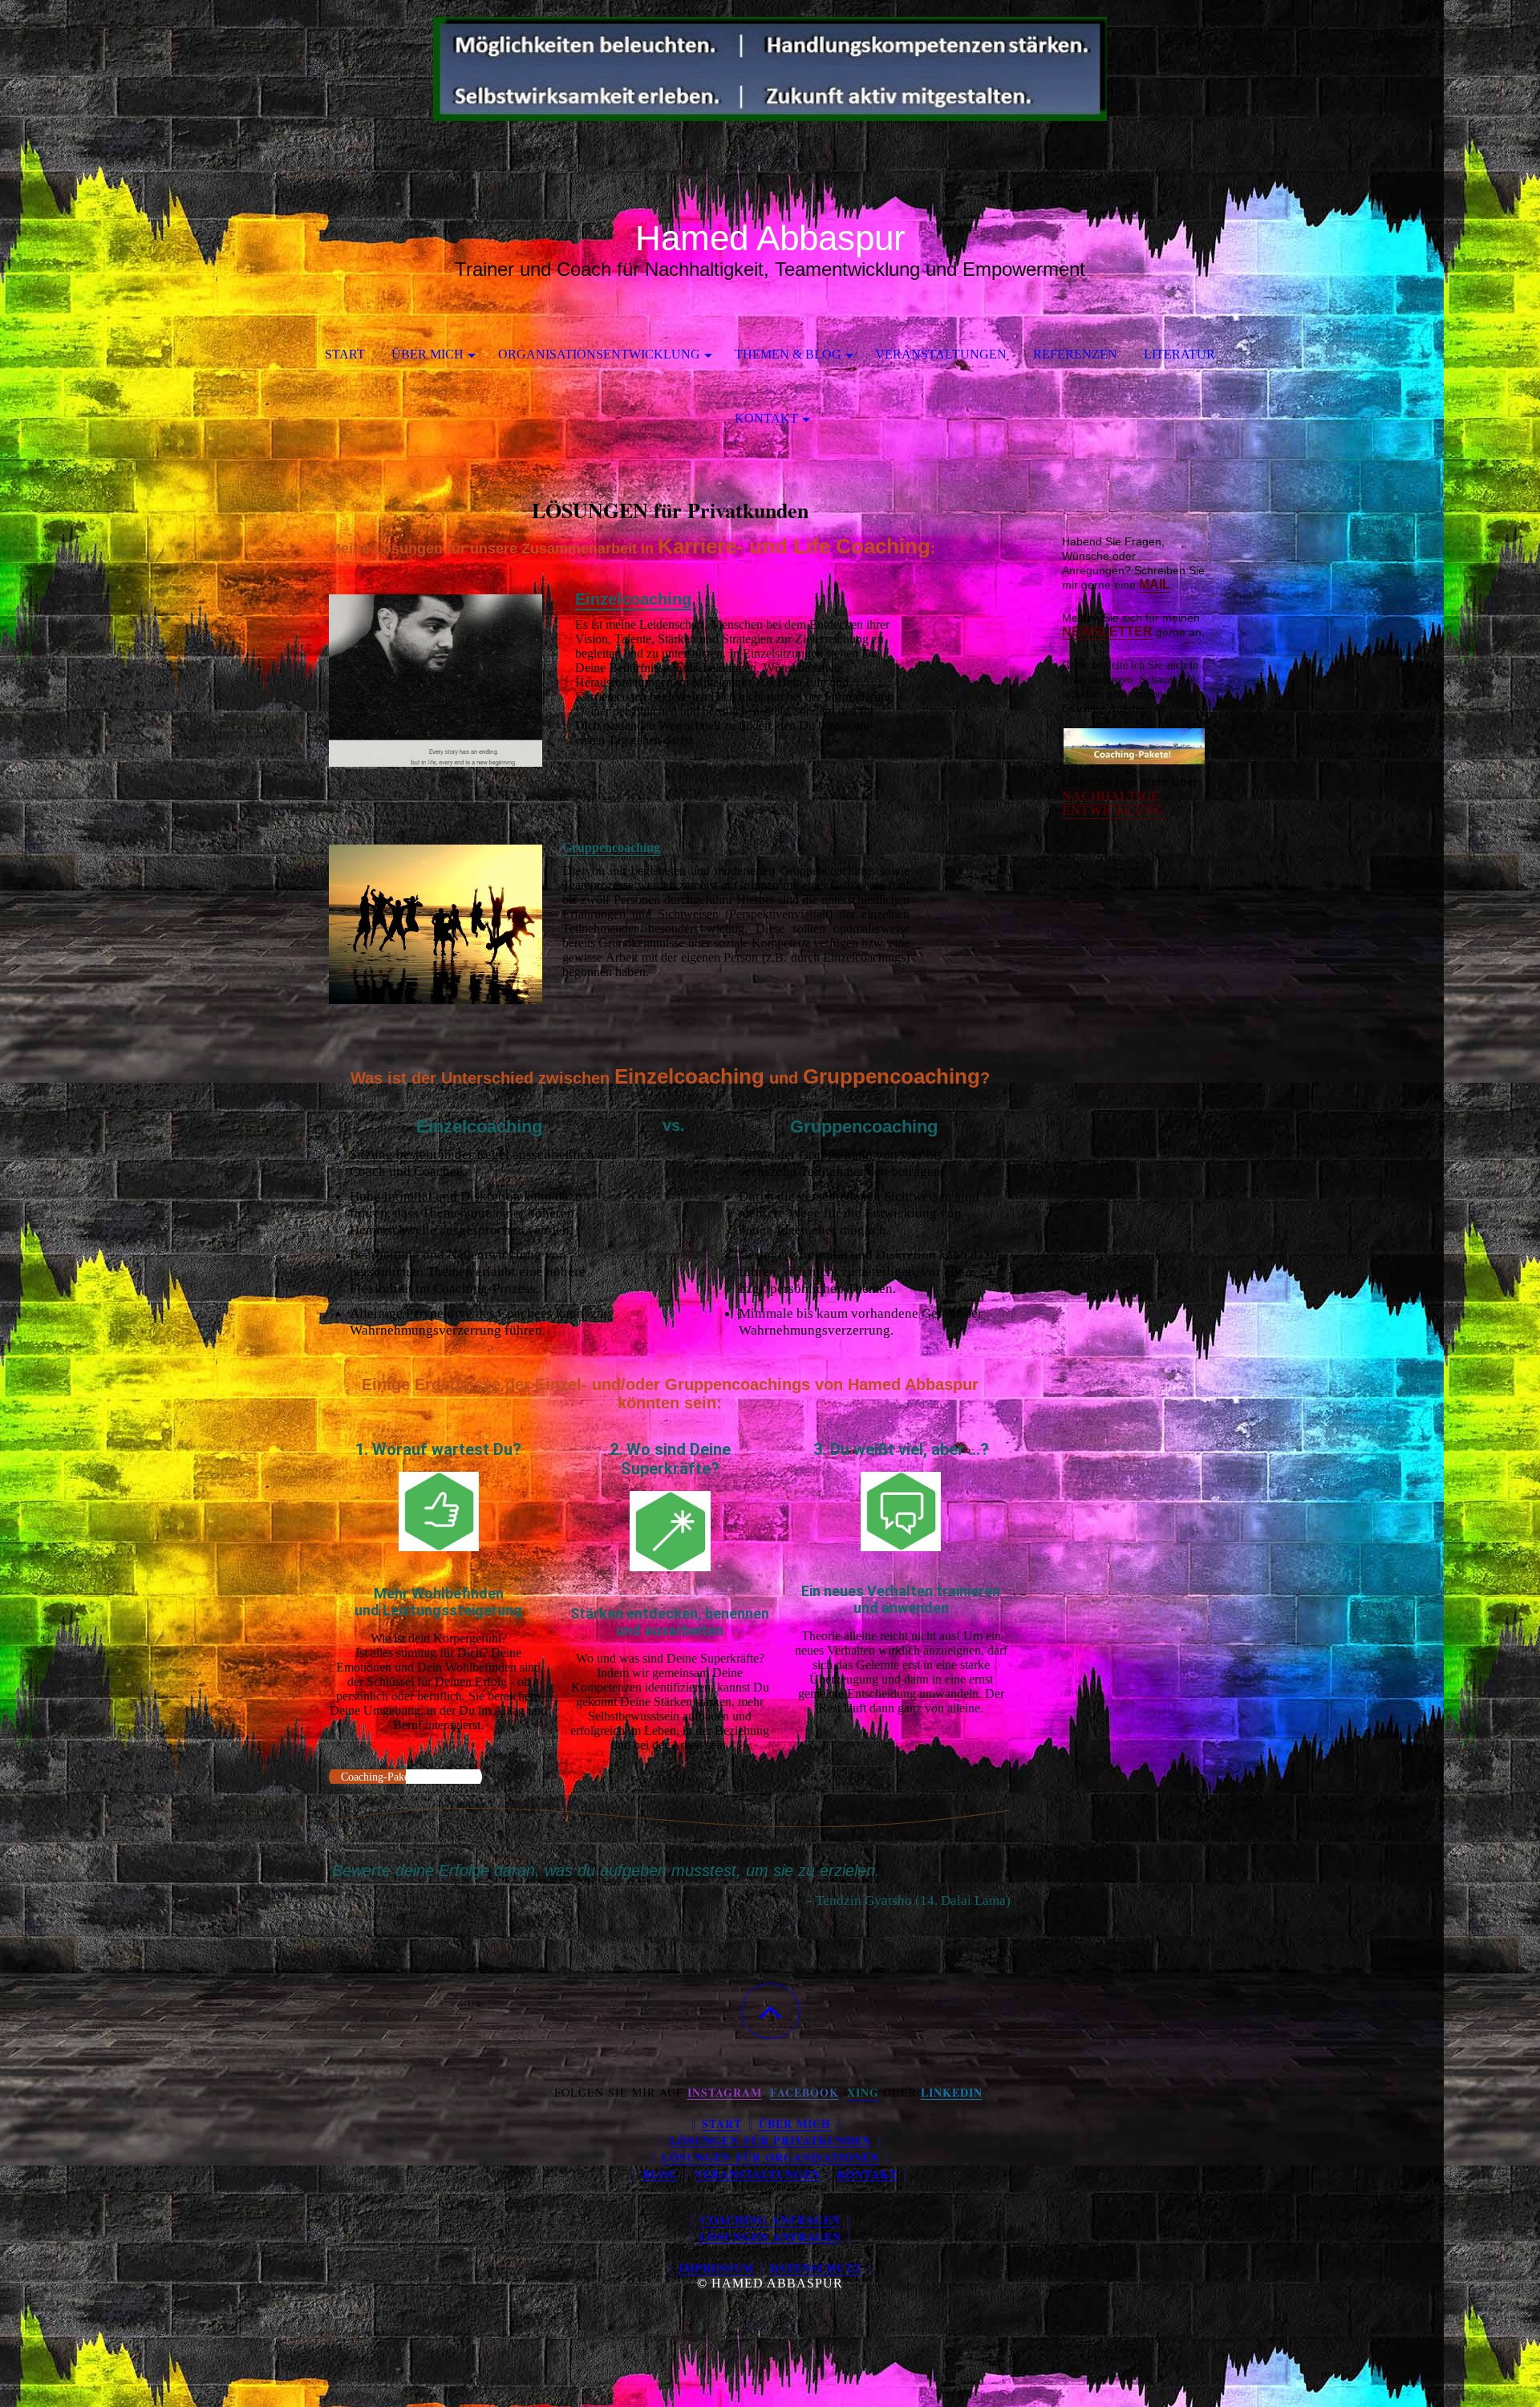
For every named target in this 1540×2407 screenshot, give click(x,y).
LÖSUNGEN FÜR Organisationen (770, 2157)
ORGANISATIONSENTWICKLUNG (599, 354)
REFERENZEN (1075, 354)
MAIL (1155, 584)
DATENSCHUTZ (816, 2268)
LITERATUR (1179, 354)
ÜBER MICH (428, 354)
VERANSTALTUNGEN (941, 354)
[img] (770, 80)
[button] (770, 2011)
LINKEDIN (952, 2092)
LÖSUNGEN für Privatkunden (770, 2140)
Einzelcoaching (633, 599)
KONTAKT (766, 418)
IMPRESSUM (716, 2268)
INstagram (725, 2092)
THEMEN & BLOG (788, 354)
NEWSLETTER (1107, 632)
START (345, 354)
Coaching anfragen (770, 2220)
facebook (804, 2092)
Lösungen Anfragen (770, 2237)
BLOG (660, 2174)
